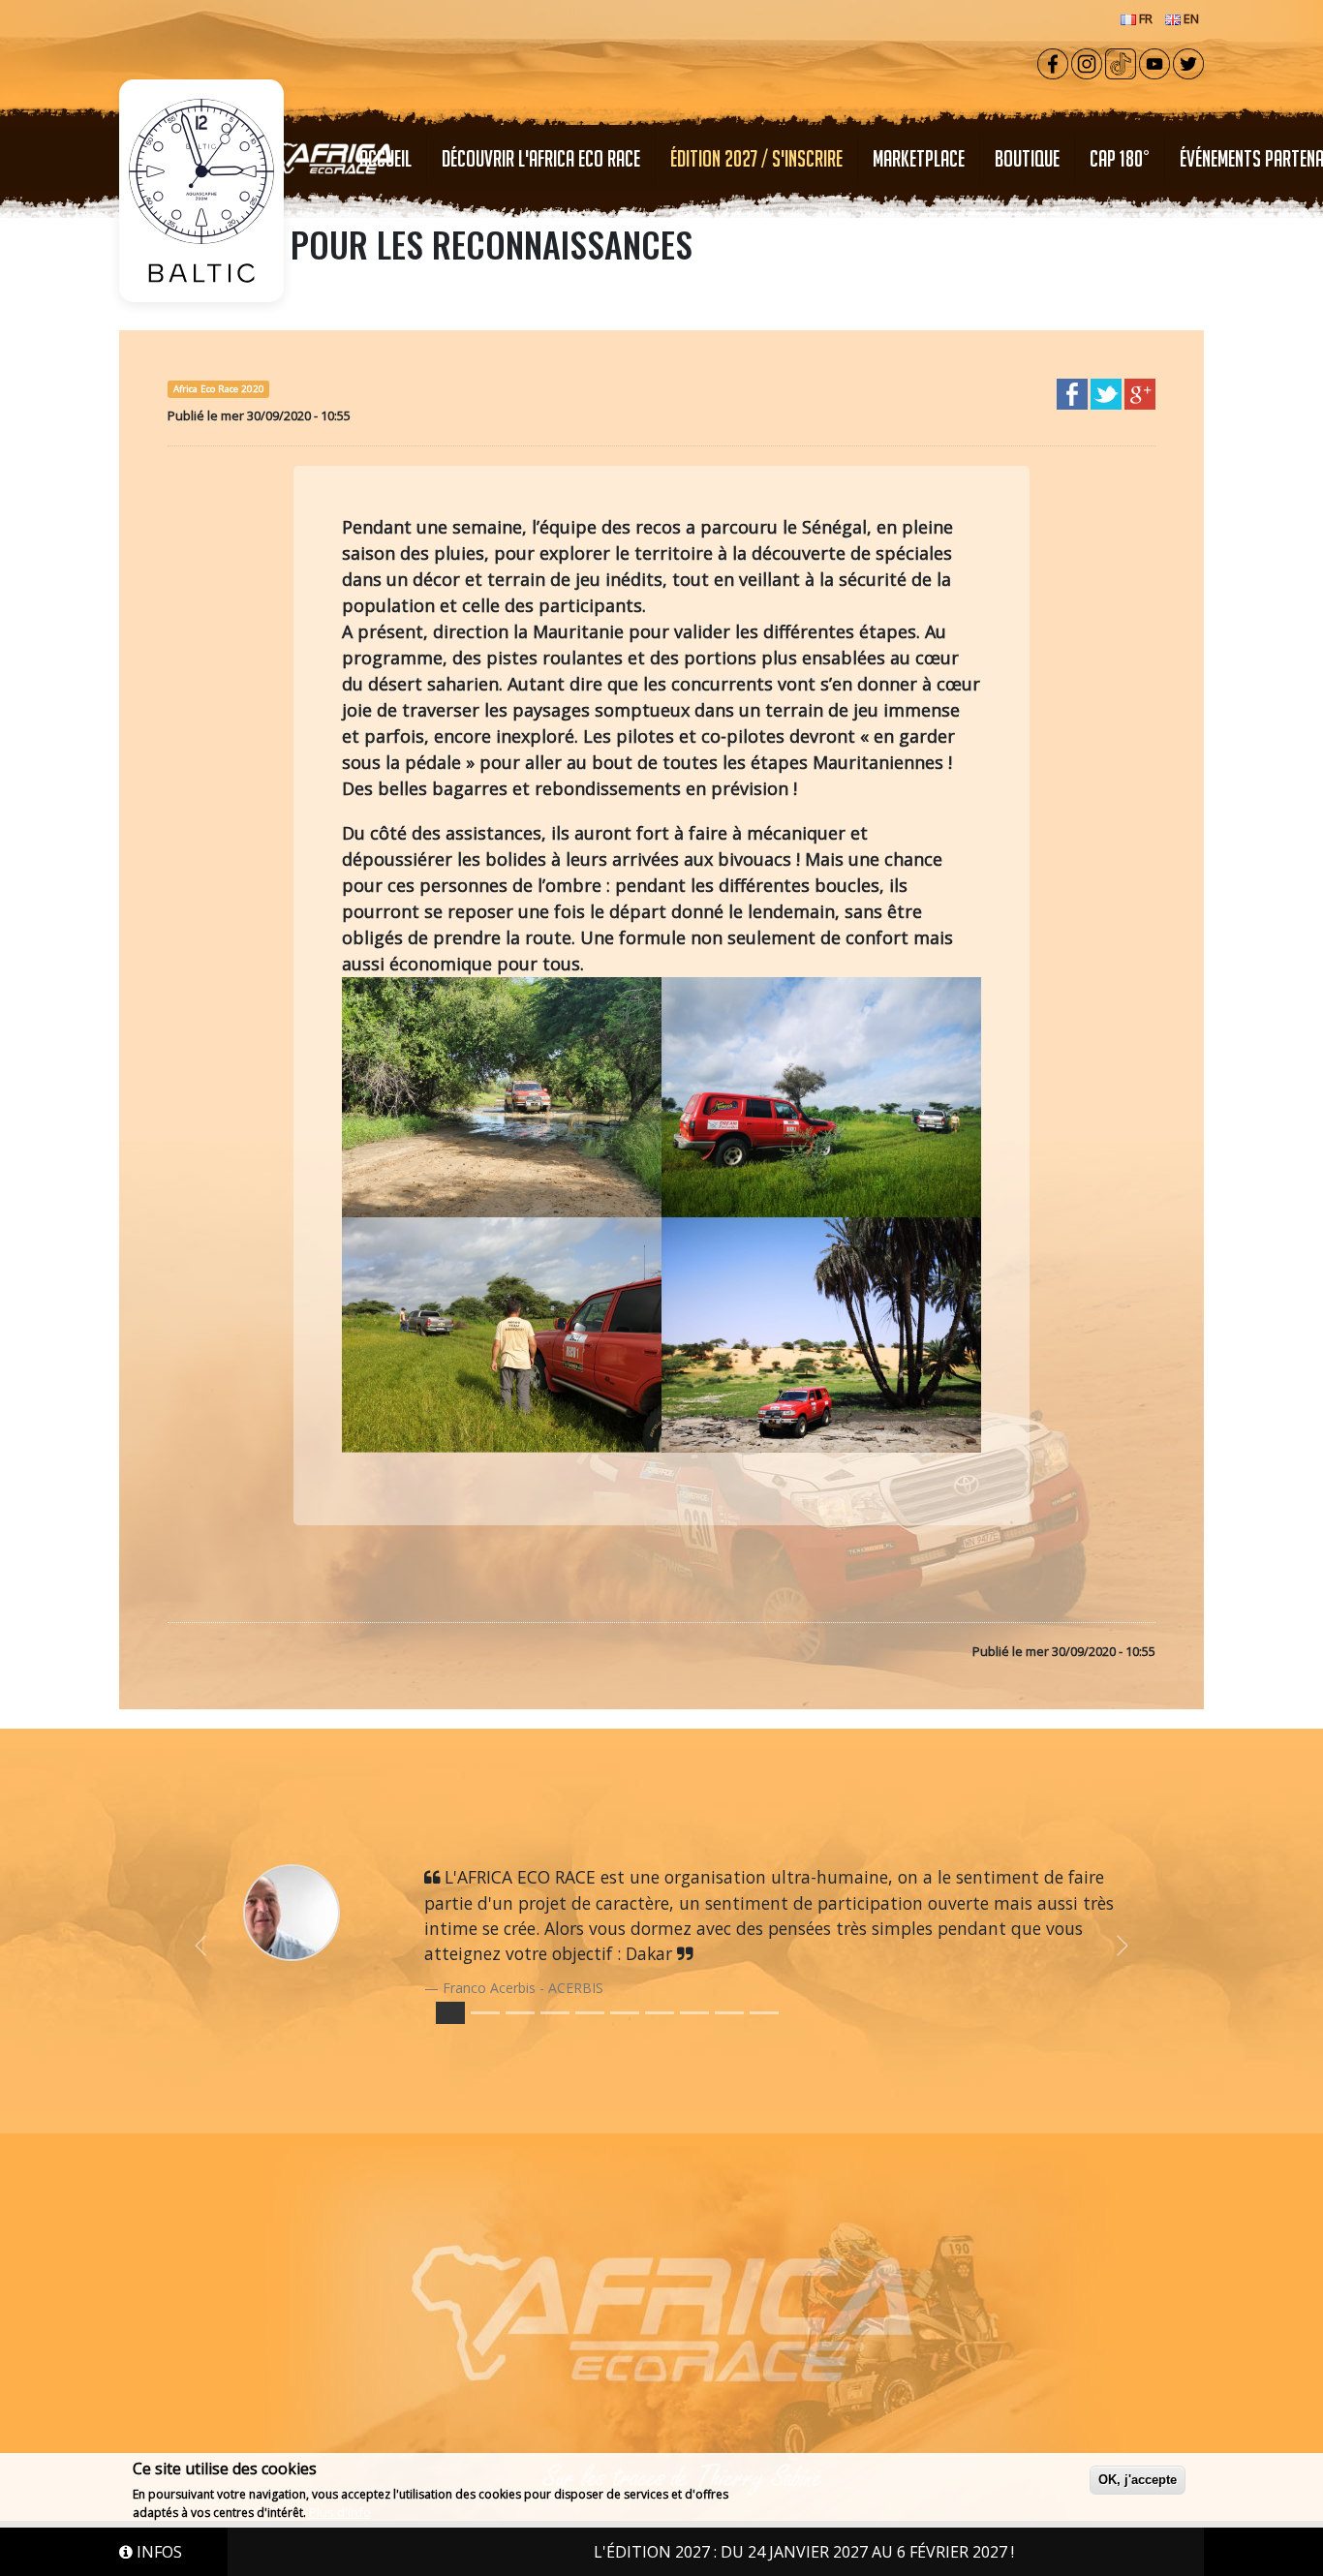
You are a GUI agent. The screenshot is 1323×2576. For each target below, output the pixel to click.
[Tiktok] (1121, 62)
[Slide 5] (625, 2013)
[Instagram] (1087, 62)
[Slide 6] (660, 2013)
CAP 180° (1120, 158)
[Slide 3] (555, 2013)
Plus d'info (340, 2512)
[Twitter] (1188, 62)
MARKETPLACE (919, 158)
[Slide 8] (729, 2013)
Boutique (1027, 158)
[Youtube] (1154, 62)
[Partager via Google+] (1140, 392)
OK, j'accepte (1138, 2480)
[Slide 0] (450, 2013)
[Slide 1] (485, 2013)
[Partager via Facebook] (1072, 392)
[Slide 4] (590, 2013)
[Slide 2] (520, 2013)
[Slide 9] (764, 2013)
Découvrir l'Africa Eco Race (541, 158)
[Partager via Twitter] (1106, 392)
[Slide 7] (694, 2013)
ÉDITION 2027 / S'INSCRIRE (756, 158)
